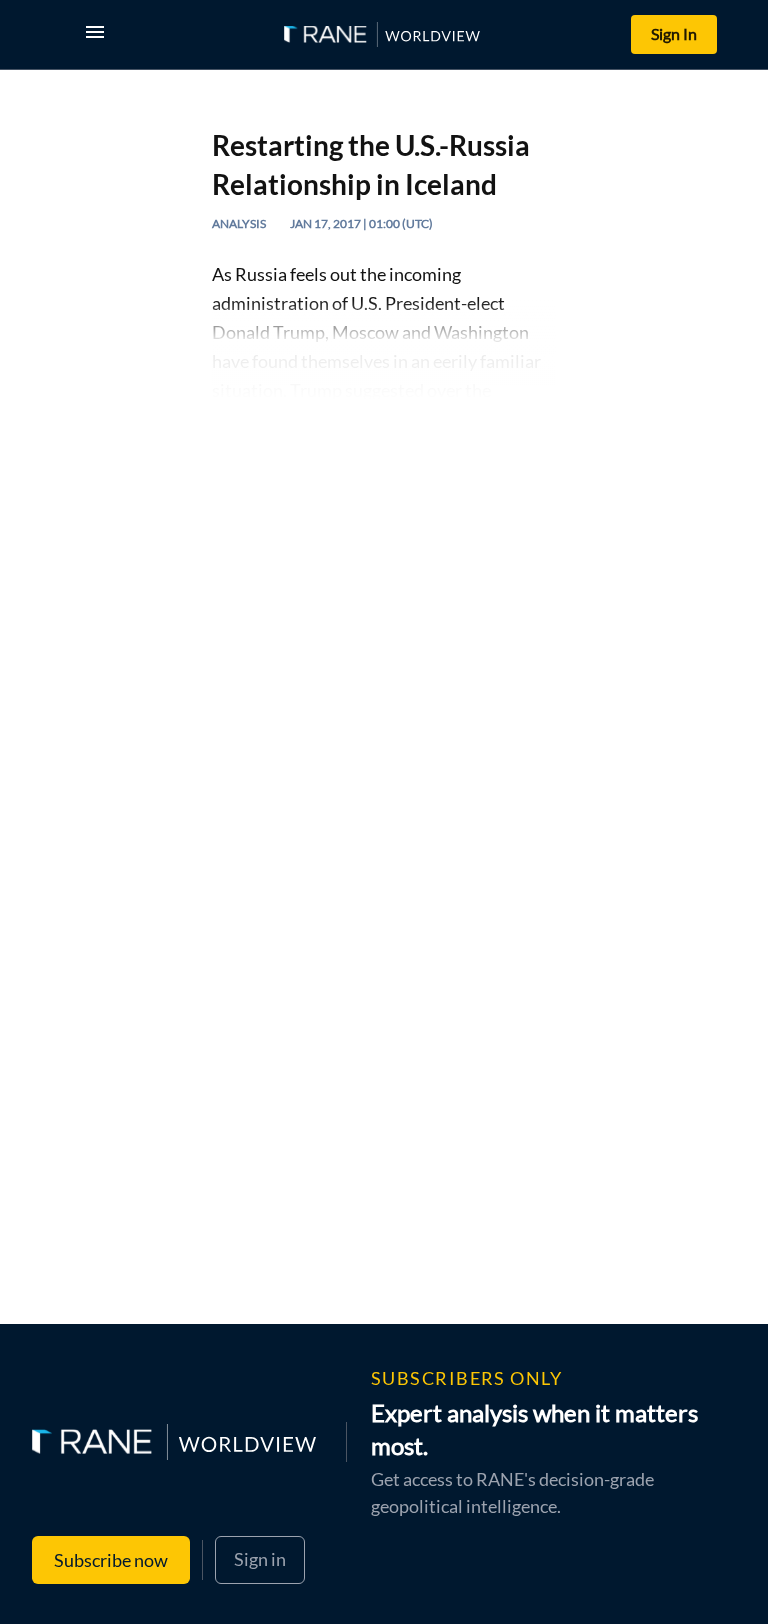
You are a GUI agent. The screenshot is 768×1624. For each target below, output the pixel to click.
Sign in (260, 1559)
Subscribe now (111, 1560)
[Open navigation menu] (99, 34)
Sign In (674, 33)
